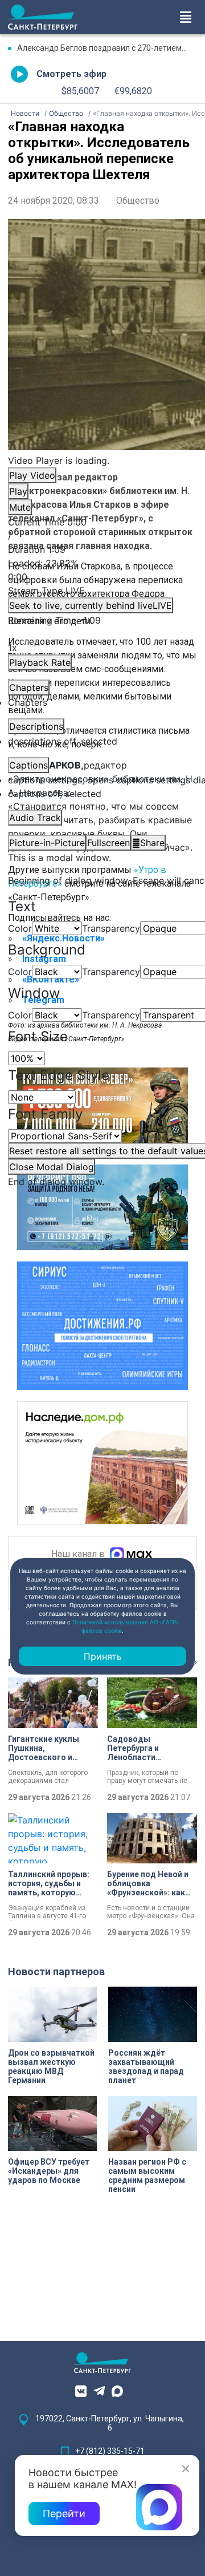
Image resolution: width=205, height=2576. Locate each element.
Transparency (111, 928)
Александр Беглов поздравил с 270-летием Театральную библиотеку (107, 48)
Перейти (64, 2514)
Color (20, 928)
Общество (138, 201)
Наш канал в (79, 1554)
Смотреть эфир (71, 74)
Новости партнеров (56, 1972)
